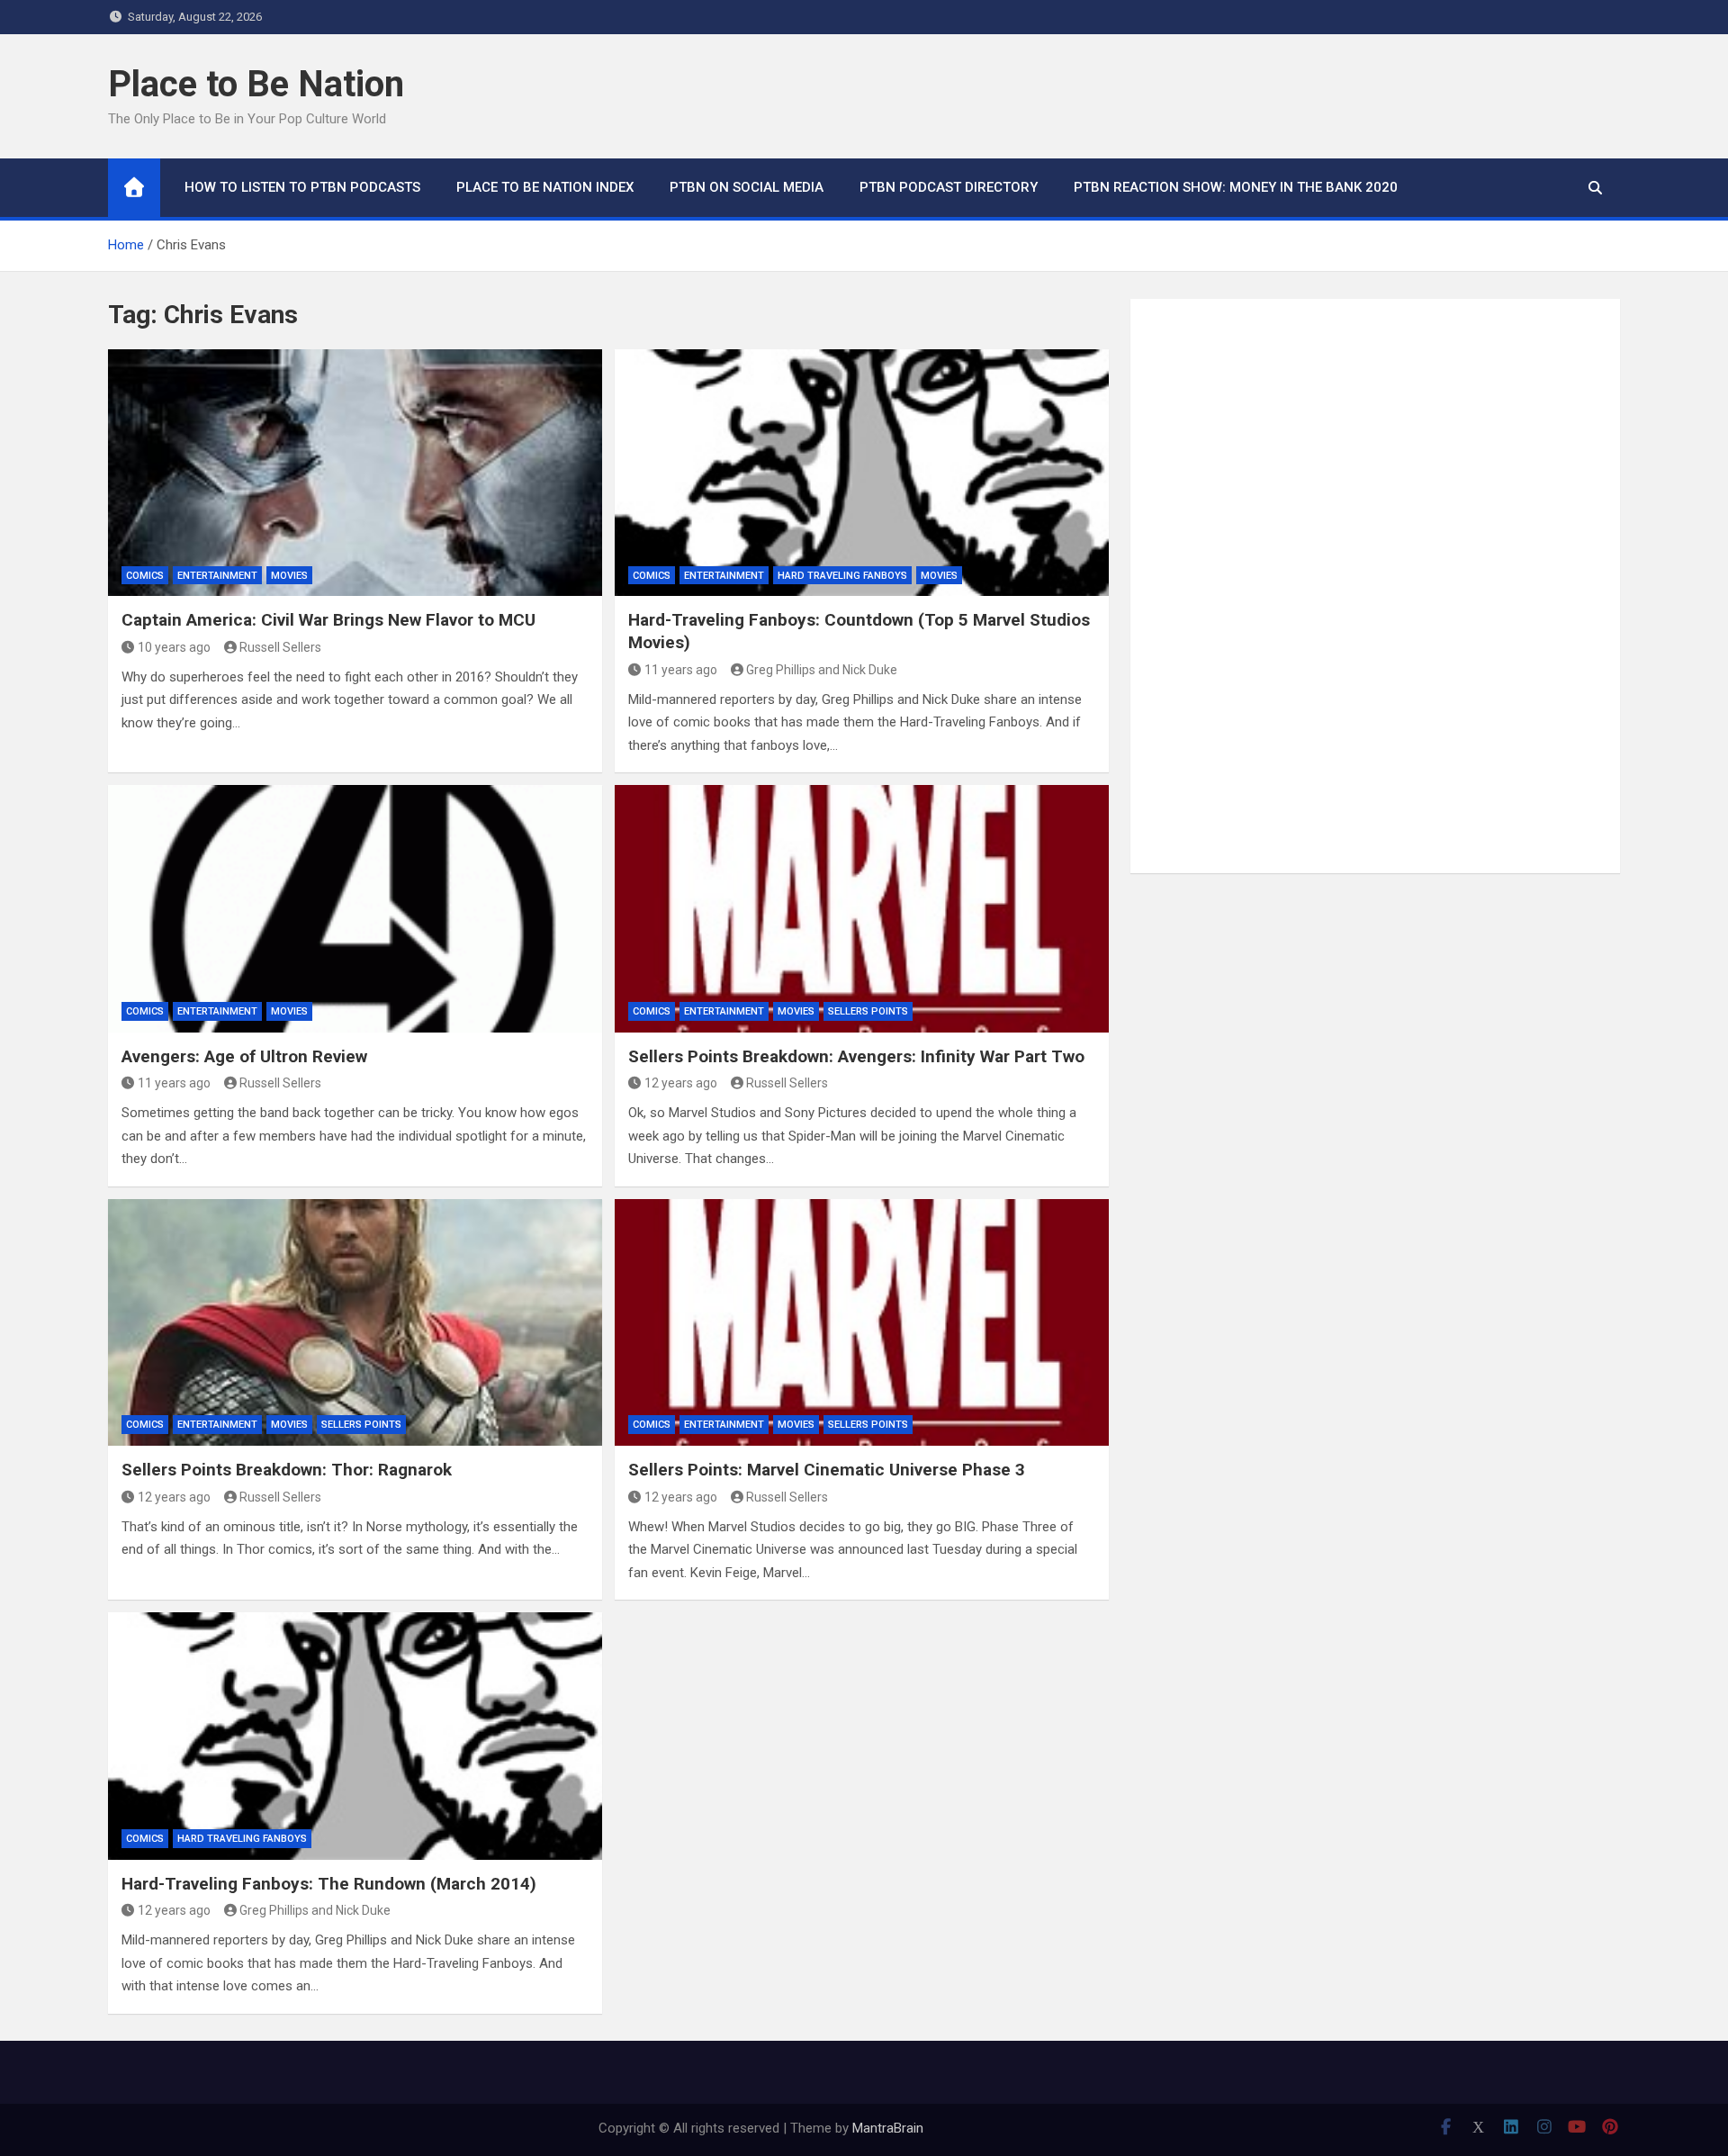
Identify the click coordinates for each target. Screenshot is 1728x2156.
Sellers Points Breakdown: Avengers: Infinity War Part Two (856, 1056)
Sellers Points (868, 1011)
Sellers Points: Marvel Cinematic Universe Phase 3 (827, 1470)
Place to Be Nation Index (545, 187)
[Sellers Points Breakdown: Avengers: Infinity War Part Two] (862, 908)
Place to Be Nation (256, 84)
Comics (145, 576)
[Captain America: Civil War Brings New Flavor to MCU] (355, 473)
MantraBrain (888, 2128)
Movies (289, 576)
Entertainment (217, 576)
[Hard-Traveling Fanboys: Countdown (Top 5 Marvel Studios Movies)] (862, 473)
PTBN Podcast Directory (949, 187)
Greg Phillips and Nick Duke (822, 670)
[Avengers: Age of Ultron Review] (355, 908)
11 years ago (681, 670)
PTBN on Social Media (747, 187)
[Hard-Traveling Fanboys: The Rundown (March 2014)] (355, 1736)
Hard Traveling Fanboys (842, 576)
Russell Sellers (280, 647)
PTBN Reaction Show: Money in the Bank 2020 (1236, 187)
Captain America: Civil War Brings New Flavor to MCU (328, 620)
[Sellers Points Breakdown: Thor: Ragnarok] (355, 1322)
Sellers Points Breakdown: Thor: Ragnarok (287, 1470)
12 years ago (681, 1083)
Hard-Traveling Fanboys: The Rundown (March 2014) (329, 1884)
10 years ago (174, 647)
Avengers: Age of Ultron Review (244, 1056)
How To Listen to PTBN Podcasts (302, 187)
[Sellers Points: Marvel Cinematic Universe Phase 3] (862, 1322)
